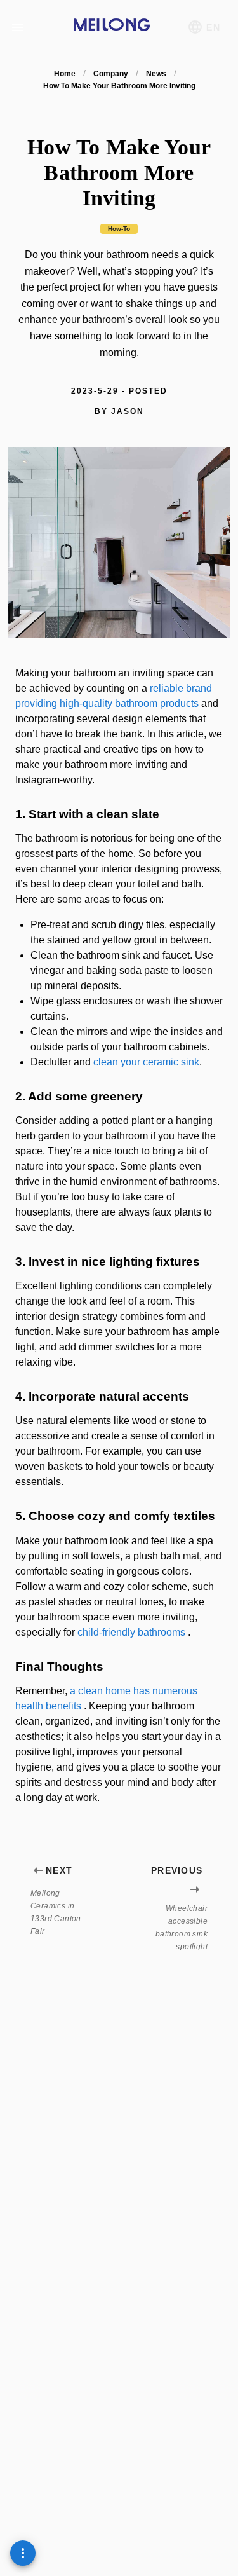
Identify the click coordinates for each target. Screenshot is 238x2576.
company (111, 74)
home (65, 74)
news (156, 74)
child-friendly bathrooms (131, 1632)
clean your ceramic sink (146, 1062)
